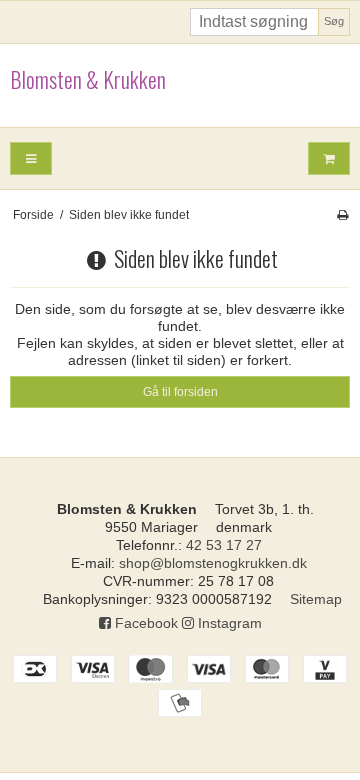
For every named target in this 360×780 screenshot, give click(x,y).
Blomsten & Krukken (88, 80)
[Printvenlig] (342, 215)
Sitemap (316, 599)
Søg (334, 21)
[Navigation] (31, 158)
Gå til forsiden (180, 392)
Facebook (144, 623)
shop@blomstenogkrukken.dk (213, 563)
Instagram (228, 623)
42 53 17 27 (224, 545)
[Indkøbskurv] (329, 158)
